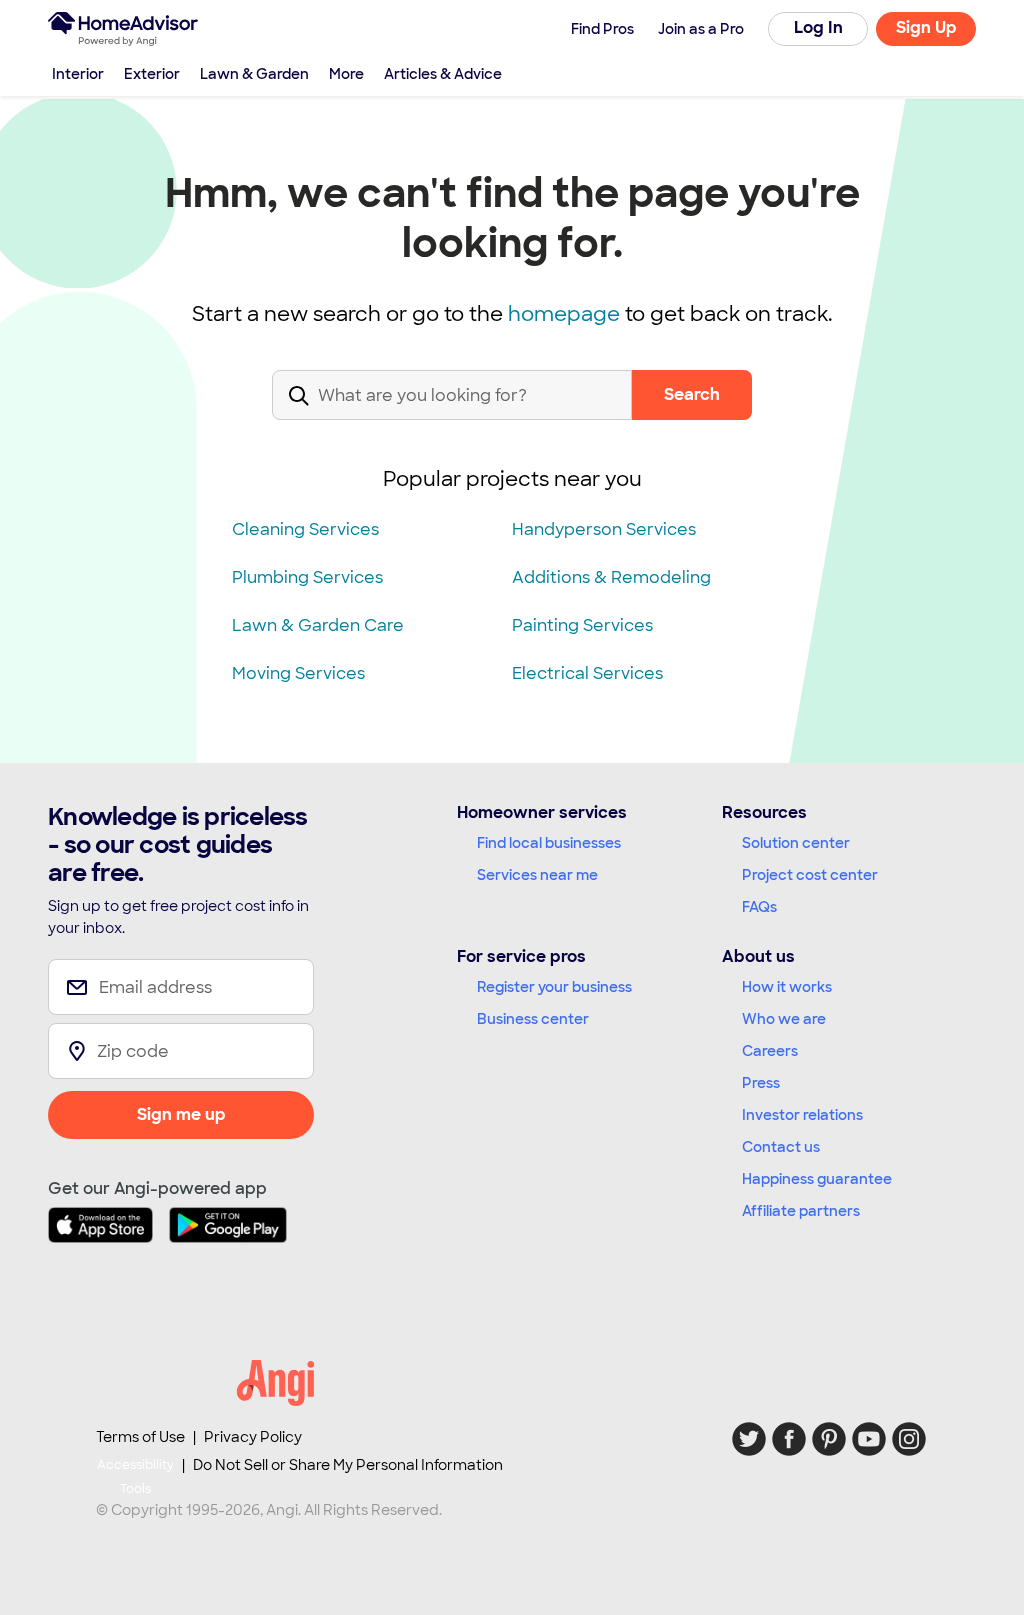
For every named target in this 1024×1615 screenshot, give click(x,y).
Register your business (554, 987)
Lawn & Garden (254, 74)
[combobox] (452, 411)
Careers (770, 1051)
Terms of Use (140, 1437)
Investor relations (802, 1115)
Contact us (781, 1147)
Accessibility (135, 1477)
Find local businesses (549, 843)
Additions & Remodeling (611, 577)
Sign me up (181, 1114)
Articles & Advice (443, 74)
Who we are (784, 1019)
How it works (787, 987)
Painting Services (582, 625)
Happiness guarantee (817, 1179)
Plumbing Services (307, 577)
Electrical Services (587, 673)
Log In (818, 27)
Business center (533, 1019)
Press (761, 1083)
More (346, 74)
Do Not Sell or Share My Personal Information (348, 1465)
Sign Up (926, 27)
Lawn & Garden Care (318, 625)
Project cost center (810, 875)
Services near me (537, 875)
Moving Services (298, 673)
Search (692, 394)
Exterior (152, 74)
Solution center (796, 843)
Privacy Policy (253, 1437)
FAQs (759, 907)
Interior (78, 74)
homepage (564, 314)
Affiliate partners (801, 1211)
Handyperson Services (604, 529)
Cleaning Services (305, 529)
